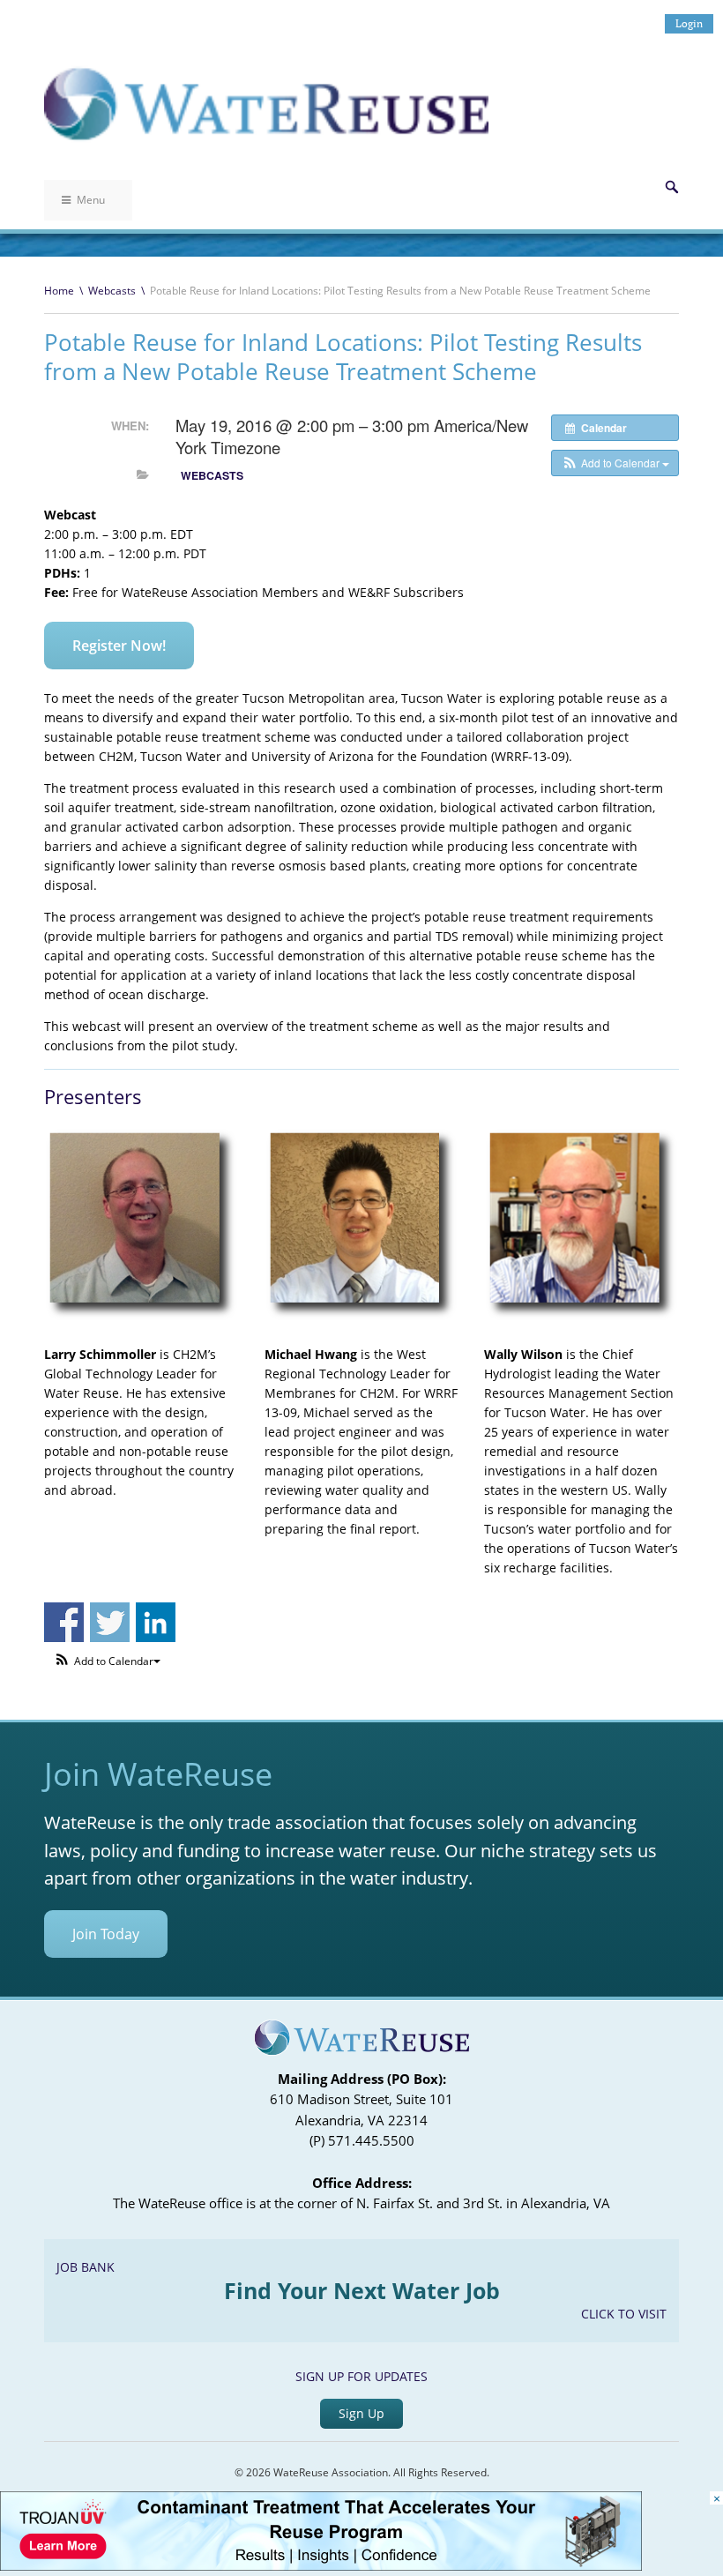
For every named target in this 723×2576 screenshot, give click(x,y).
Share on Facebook (64, 1622)
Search (672, 187)
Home (59, 291)
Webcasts (112, 291)
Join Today (106, 1934)
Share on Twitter (110, 1622)
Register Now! (119, 646)
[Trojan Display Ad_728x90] (321, 2566)
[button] (615, 463)
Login (689, 23)
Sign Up (361, 2413)
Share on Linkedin (156, 1622)
